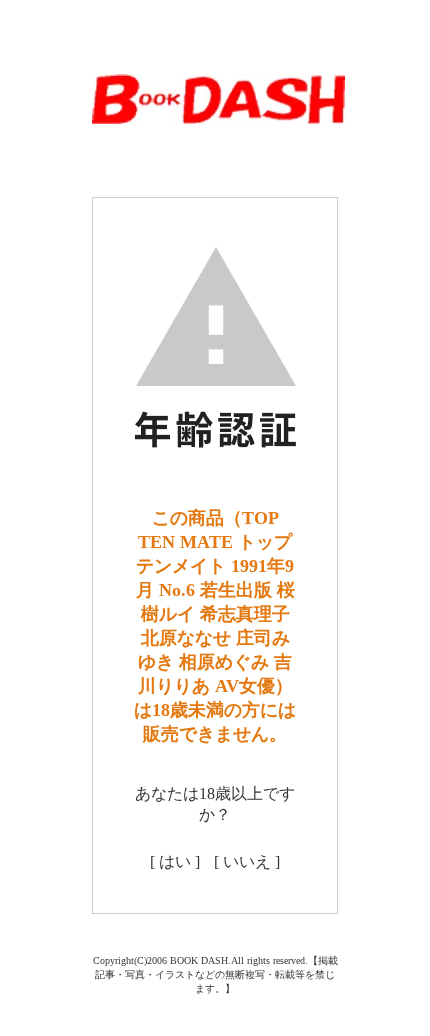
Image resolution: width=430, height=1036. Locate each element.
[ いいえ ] (247, 861)
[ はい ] (175, 861)
